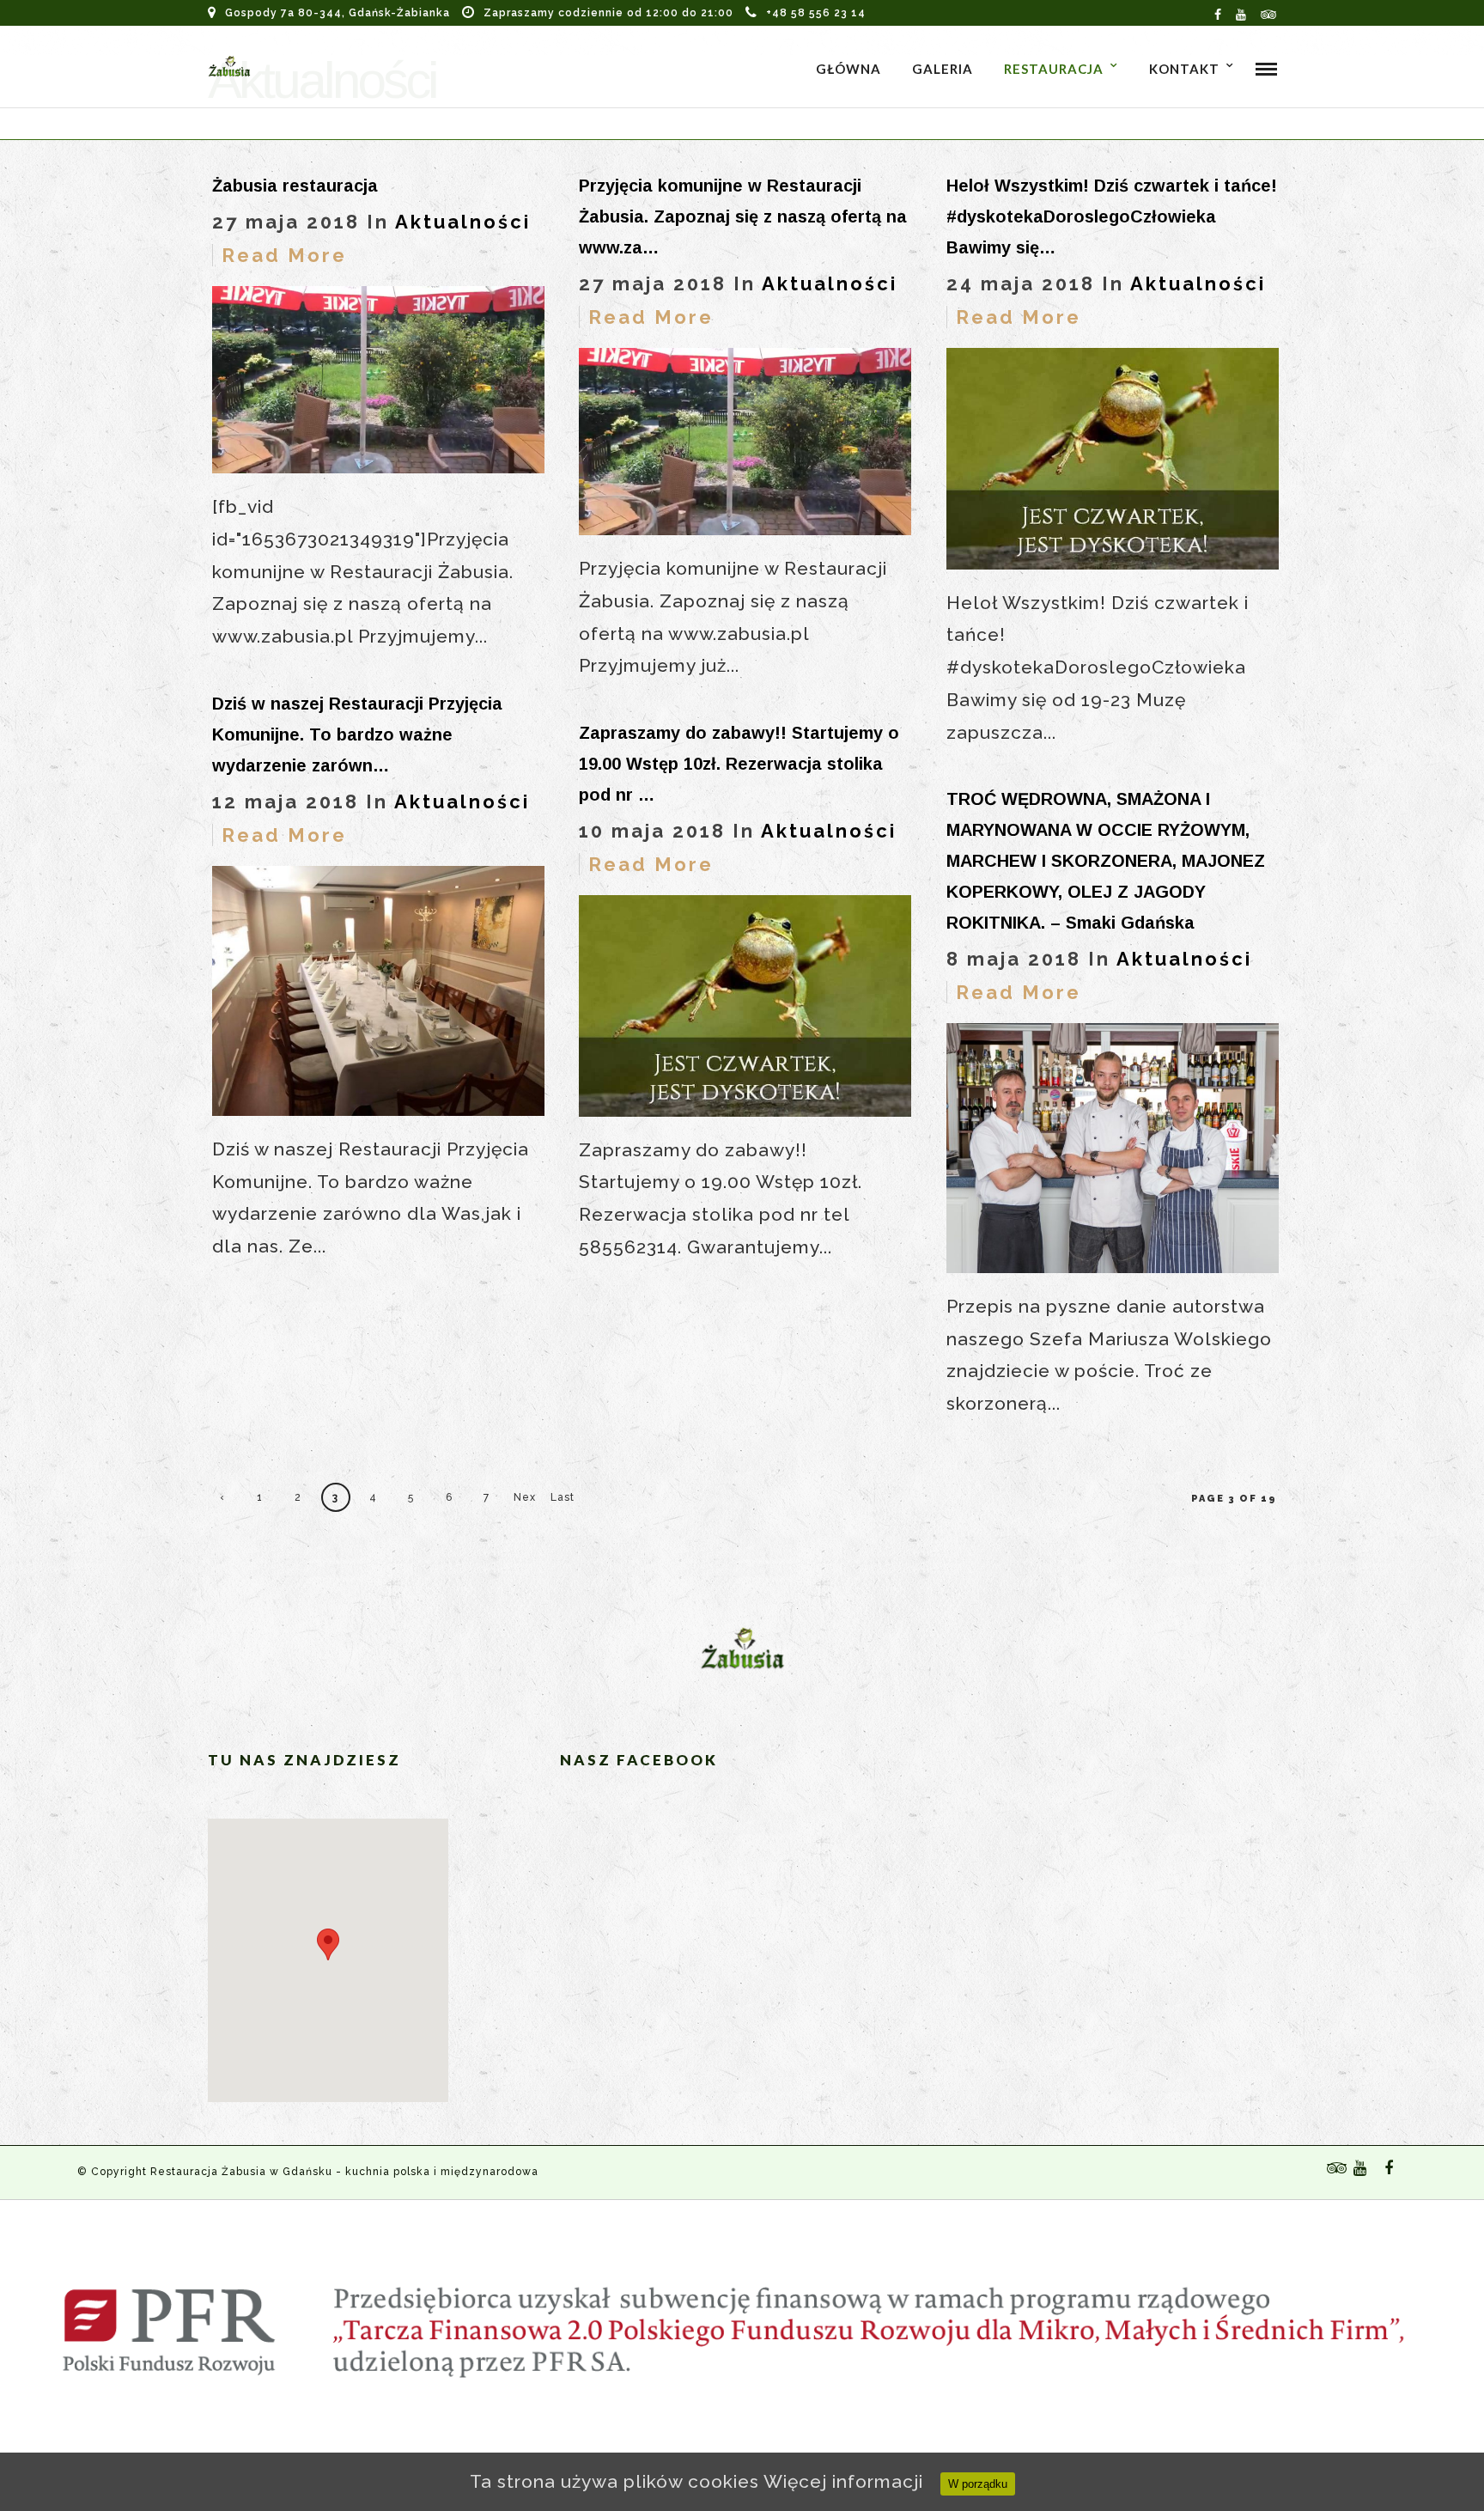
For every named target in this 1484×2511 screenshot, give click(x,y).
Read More (284, 255)
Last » (563, 1502)
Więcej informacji (843, 2481)
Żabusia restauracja (295, 186)
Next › (525, 1502)
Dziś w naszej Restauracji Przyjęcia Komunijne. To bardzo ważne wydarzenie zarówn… (357, 734)
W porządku (978, 2484)
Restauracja (1054, 69)
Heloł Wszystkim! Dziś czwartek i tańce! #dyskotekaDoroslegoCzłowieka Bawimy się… (1112, 216)
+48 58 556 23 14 (816, 13)
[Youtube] (1241, 13)
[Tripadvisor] (1269, 13)
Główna (848, 69)
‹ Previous (222, 1502)
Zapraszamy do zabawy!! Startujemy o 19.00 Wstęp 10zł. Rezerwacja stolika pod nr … (739, 764)
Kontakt (1184, 69)
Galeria (943, 69)
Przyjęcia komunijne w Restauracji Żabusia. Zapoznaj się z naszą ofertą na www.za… (743, 216)
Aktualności (463, 222)
